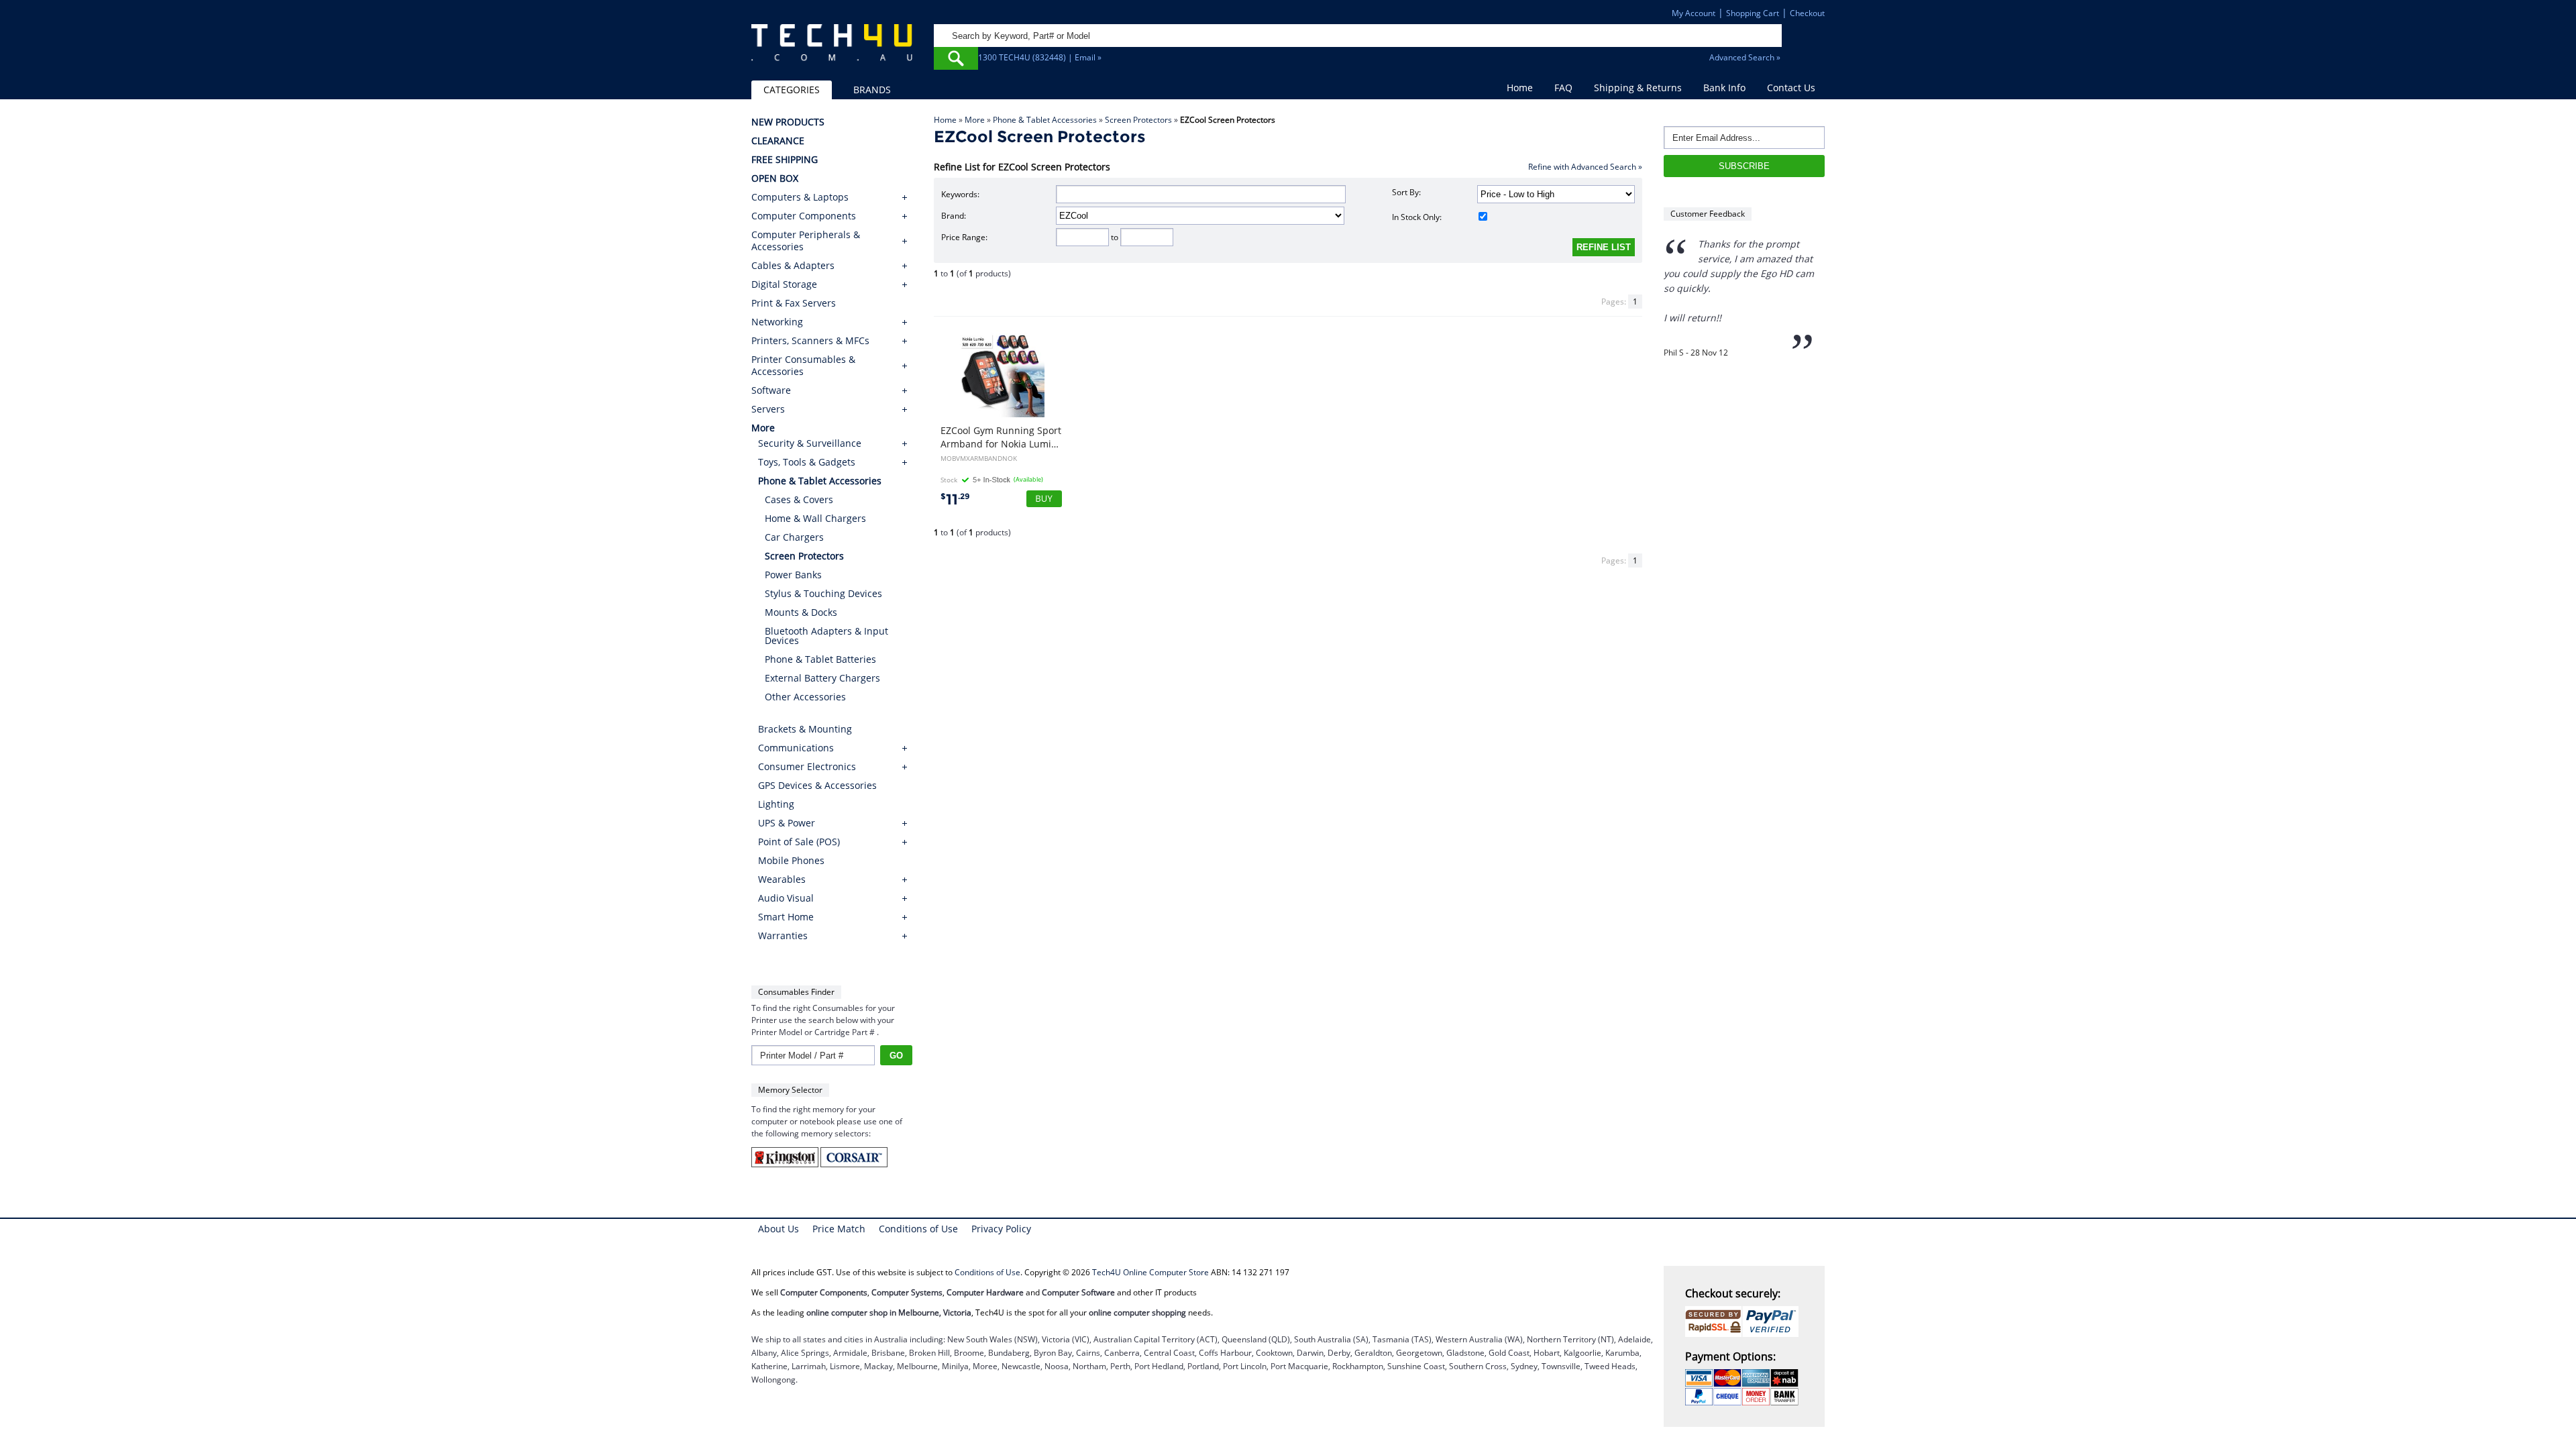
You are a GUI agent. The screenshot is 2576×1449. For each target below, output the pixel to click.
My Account (1694, 13)
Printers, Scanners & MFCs (810, 341)
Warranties (783, 935)
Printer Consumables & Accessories (803, 366)
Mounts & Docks (801, 612)
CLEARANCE (778, 141)
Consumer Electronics (807, 766)
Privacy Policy (1001, 1229)
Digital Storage (784, 284)
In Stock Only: (1417, 217)
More (975, 120)
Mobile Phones (791, 860)
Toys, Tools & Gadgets (807, 462)
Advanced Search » (1745, 57)
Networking (777, 322)
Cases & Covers (799, 499)
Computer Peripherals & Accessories (806, 241)
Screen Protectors (1138, 120)
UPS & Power (787, 823)
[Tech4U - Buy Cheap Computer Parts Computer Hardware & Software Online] (832, 50)
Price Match (839, 1229)
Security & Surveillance (810, 443)
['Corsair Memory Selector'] (854, 1164)
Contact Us (1791, 88)
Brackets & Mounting (805, 729)
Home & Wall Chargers (815, 518)
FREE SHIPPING (785, 160)
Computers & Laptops (800, 197)
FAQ (1563, 88)
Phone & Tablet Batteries (820, 659)
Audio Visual (786, 898)
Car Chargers (794, 537)
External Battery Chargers (822, 678)
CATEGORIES (792, 90)
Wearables (782, 879)
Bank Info (1724, 88)
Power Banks (793, 575)
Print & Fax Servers (794, 303)
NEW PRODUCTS (788, 122)
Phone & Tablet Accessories (1045, 120)
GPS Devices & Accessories (817, 785)
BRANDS (872, 90)
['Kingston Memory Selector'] (786, 1164)
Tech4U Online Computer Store (1150, 1272)
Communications (796, 748)
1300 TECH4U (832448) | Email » (1040, 57)
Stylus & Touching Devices (823, 593)
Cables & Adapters (793, 266)
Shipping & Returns (1638, 88)
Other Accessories (805, 697)
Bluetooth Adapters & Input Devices (826, 636)
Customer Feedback (1708, 214)
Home (1520, 88)
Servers (768, 409)
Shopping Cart (1753, 13)
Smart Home (786, 917)
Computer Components (804, 216)
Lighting (776, 804)
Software (771, 390)
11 (955, 499)
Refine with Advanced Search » (1585, 167)
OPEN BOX (775, 178)
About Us (779, 1229)
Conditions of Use (918, 1229)
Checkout (1807, 13)
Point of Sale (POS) (799, 842)
